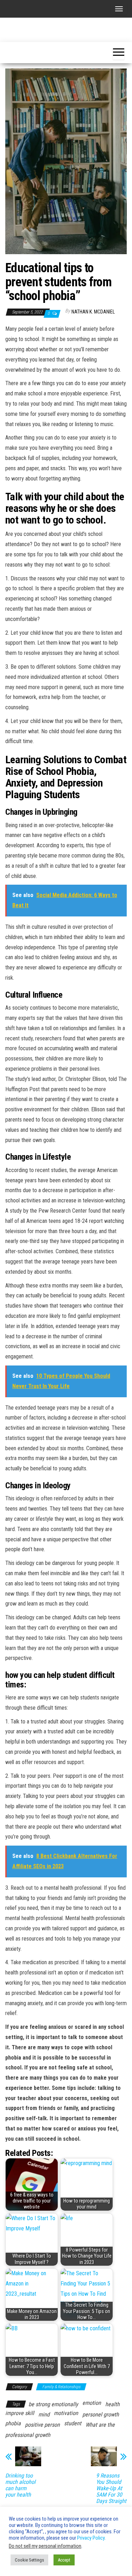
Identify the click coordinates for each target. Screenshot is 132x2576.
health (112, 2404)
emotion (92, 2403)
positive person (42, 2425)
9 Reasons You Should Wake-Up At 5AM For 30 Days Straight (111, 2488)
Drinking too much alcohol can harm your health (20, 2485)
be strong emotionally (53, 2404)
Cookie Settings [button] (29, 2560)
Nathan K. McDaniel (93, 312)
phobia (13, 2423)
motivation (66, 2413)
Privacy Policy (91, 2538)
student (73, 2423)
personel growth (101, 2414)
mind (44, 2414)
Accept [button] (64, 2560)
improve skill (20, 2413)
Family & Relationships (61, 2387)
